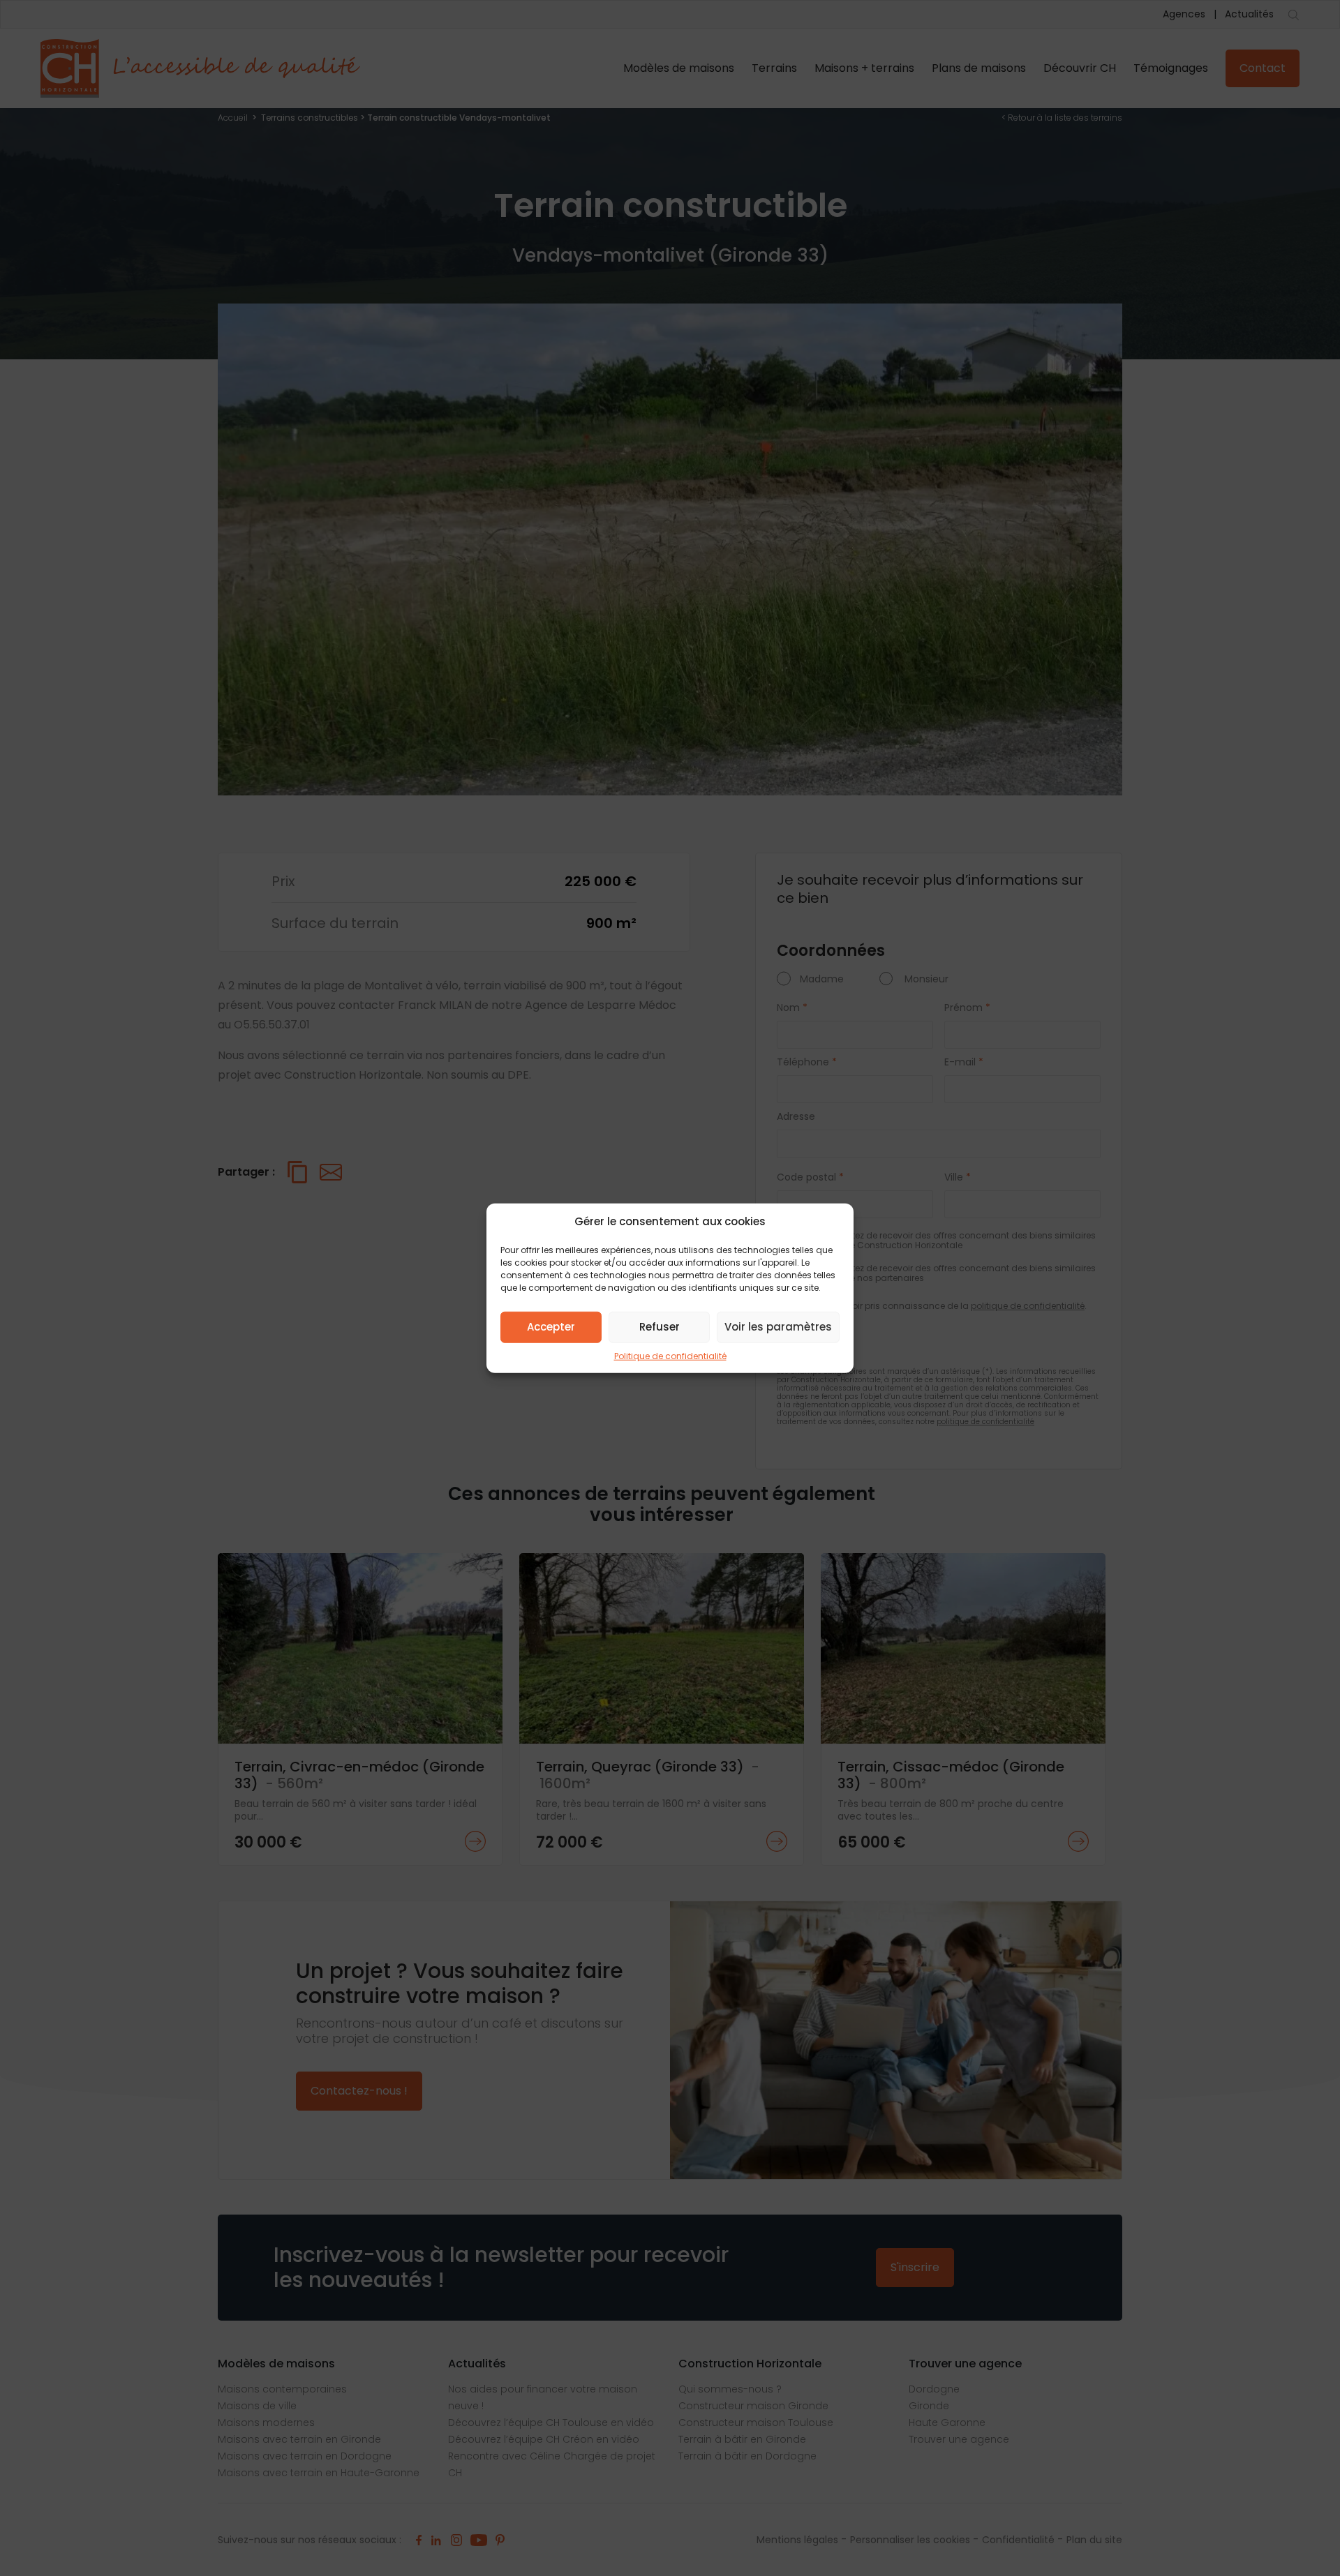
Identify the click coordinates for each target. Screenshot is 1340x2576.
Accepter (551, 1327)
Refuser (660, 1327)
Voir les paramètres (778, 1327)
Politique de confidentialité (670, 1355)
